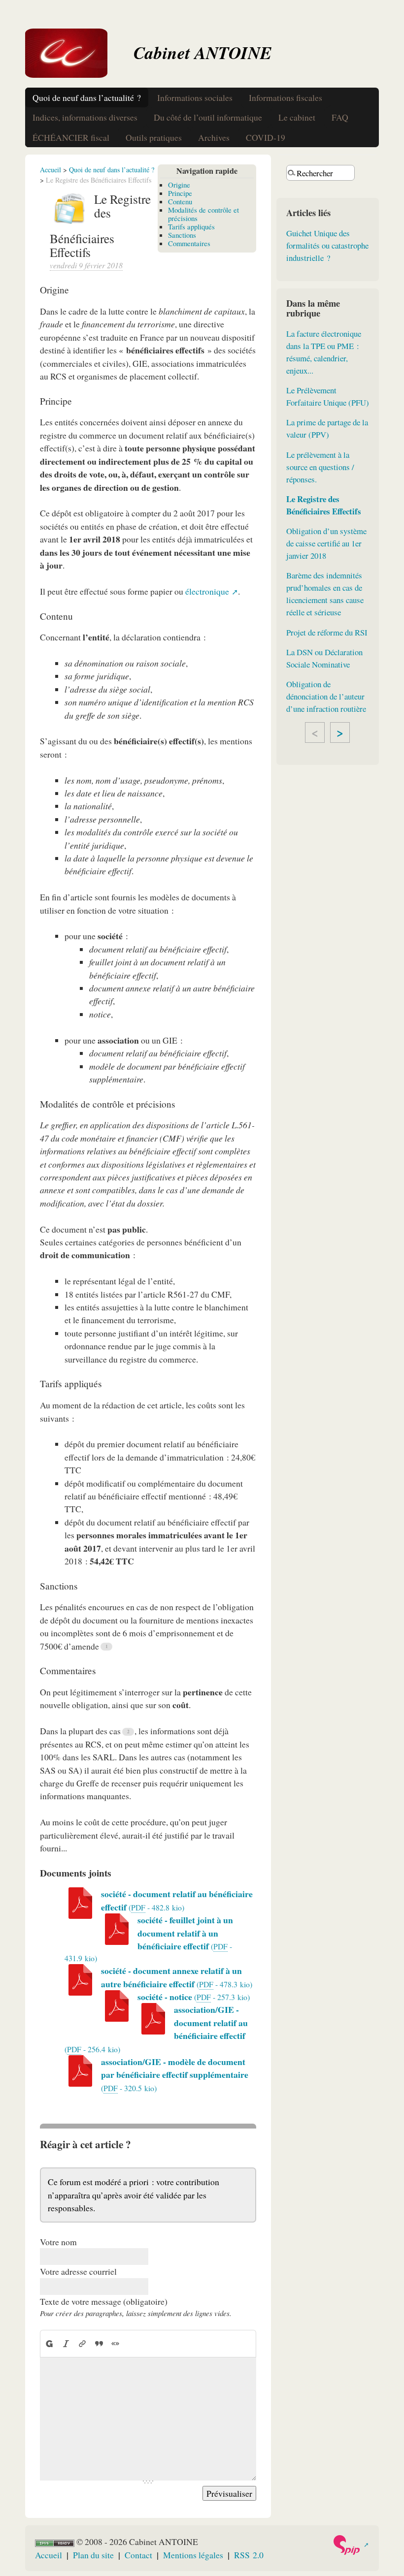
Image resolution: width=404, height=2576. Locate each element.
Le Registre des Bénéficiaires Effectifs (324, 505)
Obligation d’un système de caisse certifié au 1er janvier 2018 (326, 543)
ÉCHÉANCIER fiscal (71, 137)
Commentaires (189, 243)
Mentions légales (193, 2555)
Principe (180, 193)
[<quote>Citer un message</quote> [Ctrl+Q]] (99, 2343)
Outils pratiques (154, 137)
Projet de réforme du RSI (327, 632)
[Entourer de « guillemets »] (116, 2343)
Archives (214, 137)
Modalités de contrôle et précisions (203, 214)
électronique (207, 591)
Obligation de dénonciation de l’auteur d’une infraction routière (326, 696)
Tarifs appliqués (191, 226)
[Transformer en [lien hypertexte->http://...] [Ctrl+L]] (82, 2343)
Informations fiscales (286, 97)
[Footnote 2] (128, 1732)
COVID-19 (266, 137)
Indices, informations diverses (85, 117)
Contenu (180, 201)
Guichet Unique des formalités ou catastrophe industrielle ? (327, 245)
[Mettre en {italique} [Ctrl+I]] (66, 2343)
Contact (138, 2555)
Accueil (50, 170)
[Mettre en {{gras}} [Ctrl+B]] (49, 2343)
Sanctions (182, 235)
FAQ (340, 117)
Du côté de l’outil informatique (208, 117)
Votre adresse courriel (78, 2271)
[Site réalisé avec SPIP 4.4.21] (351, 2545)
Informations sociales (195, 97)
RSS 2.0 (249, 2555)
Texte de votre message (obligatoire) (104, 2301)
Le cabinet (297, 117)
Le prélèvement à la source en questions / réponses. (320, 467)
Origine (179, 185)
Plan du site (93, 2555)
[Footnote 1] (106, 1647)
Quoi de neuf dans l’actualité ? (87, 97)
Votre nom (58, 2242)
